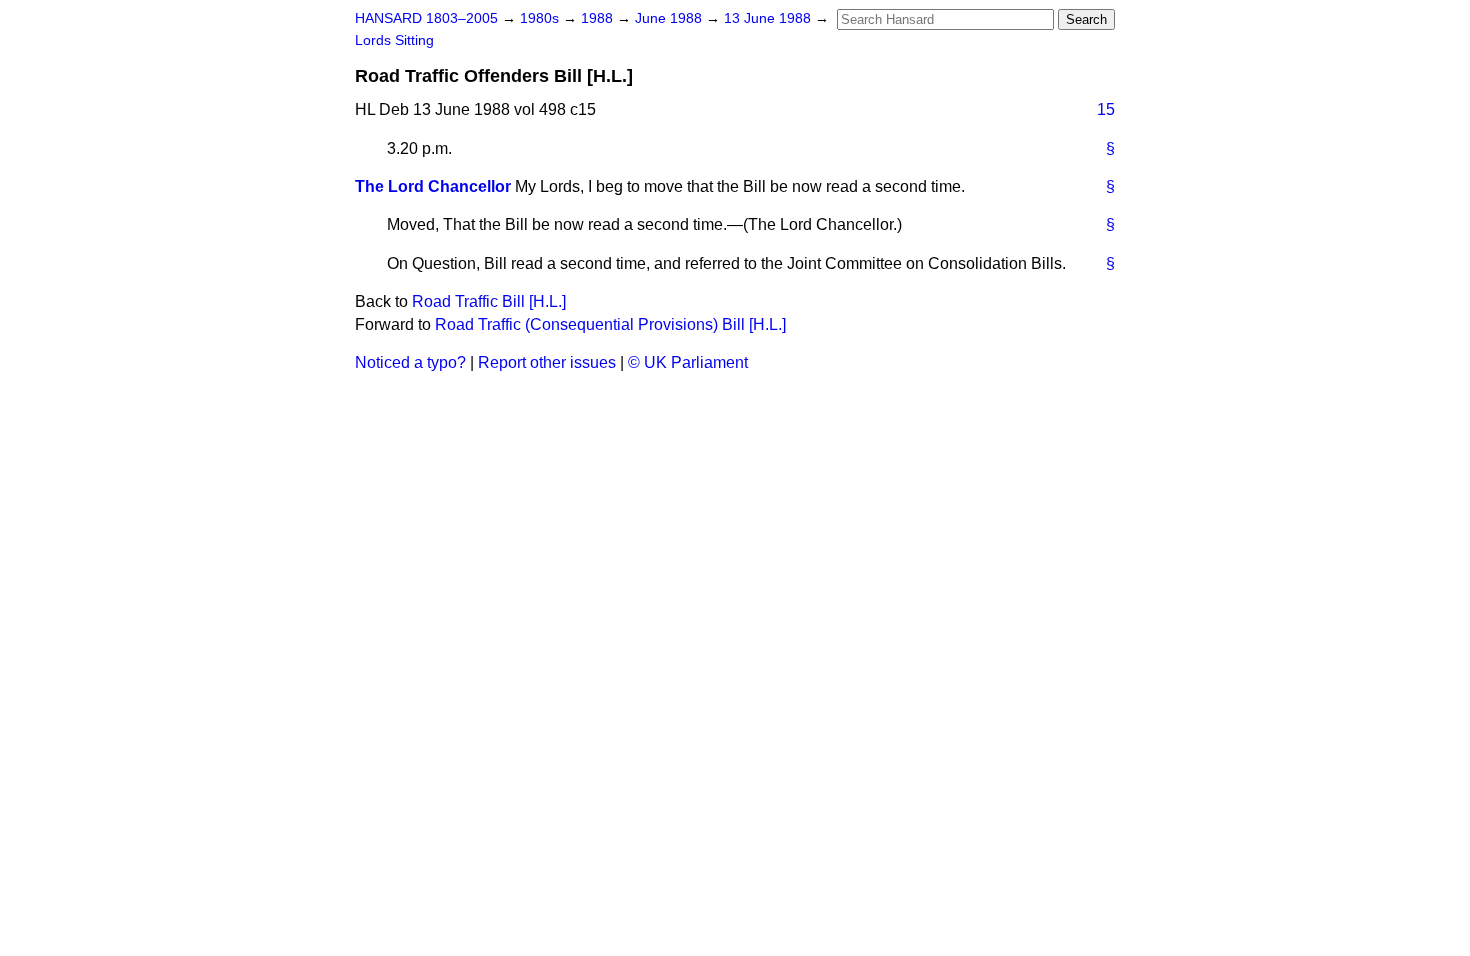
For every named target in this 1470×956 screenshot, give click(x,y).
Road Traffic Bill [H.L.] (489, 301)
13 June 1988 (769, 18)
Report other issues (547, 362)
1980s (541, 18)
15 (1106, 109)
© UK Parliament (688, 362)
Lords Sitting (394, 40)
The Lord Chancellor (433, 186)
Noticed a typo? (410, 362)
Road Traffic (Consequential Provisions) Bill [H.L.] (610, 324)
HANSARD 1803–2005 (426, 18)
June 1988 (670, 18)
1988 (599, 18)
